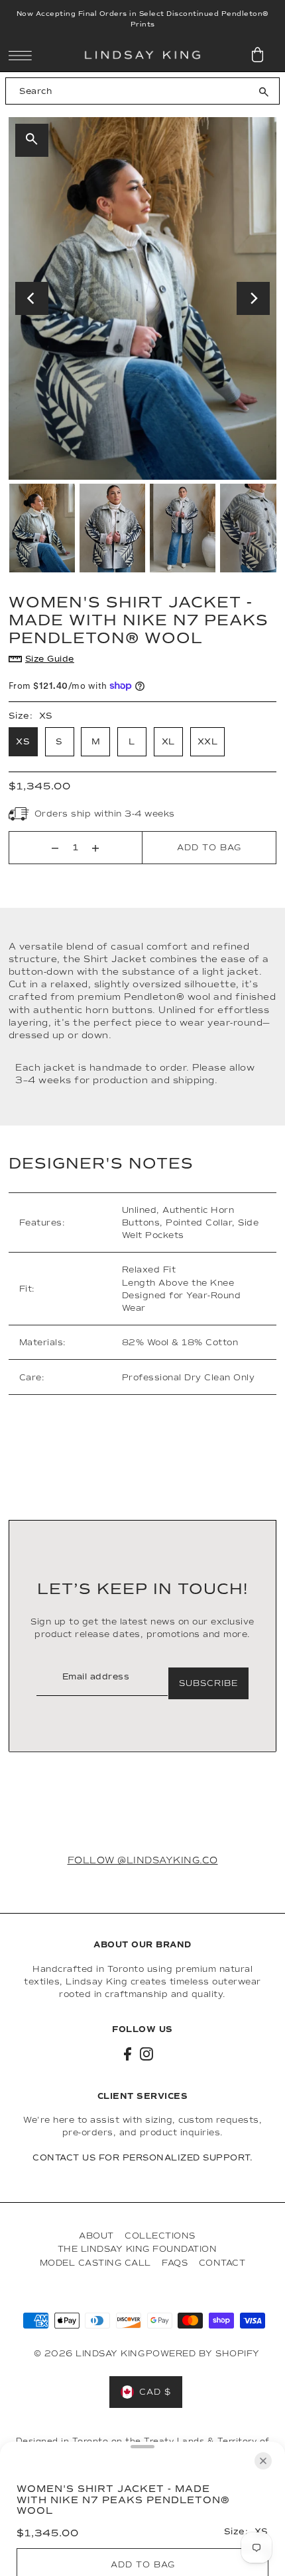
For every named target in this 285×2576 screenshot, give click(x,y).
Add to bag (209, 847)
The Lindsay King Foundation (138, 2249)
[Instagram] (146, 2054)
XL (168, 742)
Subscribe (208, 1683)
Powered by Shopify (203, 2353)
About (96, 2236)
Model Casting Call (95, 2263)
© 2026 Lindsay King (89, 2353)
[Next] (253, 298)
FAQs (175, 2263)
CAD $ (155, 2392)
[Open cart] (257, 55)
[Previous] (32, 298)
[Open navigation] (24, 56)
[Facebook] (128, 2054)
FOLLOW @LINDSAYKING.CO (143, 1860)
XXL (208, 742)
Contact (222, 2263)
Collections (160, 2236)
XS (23, 742)
